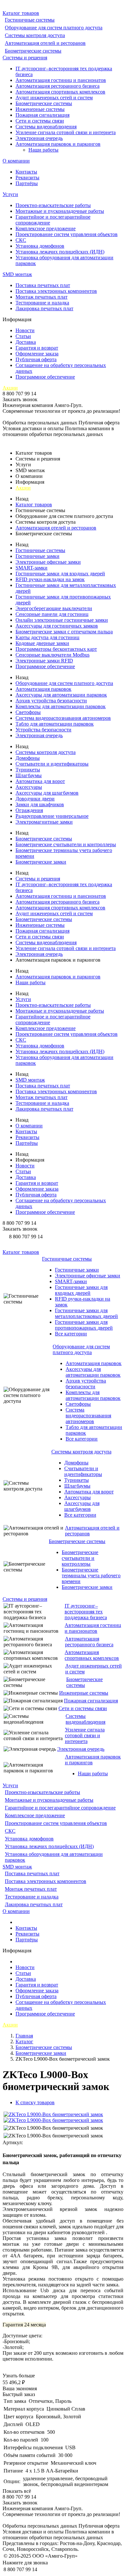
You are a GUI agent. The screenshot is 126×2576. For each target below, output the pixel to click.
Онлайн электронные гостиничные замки (62, 620)
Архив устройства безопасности (51, 701)
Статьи (23, 336)
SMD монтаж (17, 274)
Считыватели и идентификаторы (52, 764)
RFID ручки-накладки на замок (50, 579)
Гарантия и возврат (37, 348)
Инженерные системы (40, 109)
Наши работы (43, 150)
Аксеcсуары (29, 787)
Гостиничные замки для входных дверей (60, 574)
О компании (16, 161)
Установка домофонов (40, 246)
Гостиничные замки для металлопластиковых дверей (86, 1313)
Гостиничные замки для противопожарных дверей (84, 1325)
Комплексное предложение (46, 228)
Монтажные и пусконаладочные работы (60, 211)
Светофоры (28, 712)
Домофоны (28, 758)
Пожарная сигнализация (42, 115)
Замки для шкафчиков (40, 804)
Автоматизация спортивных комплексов (60, 92)
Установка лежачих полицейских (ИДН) (60, 252)
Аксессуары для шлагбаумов (47, 793)
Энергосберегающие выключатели (54, 608)
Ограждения (29, 810)
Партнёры (27, 183)
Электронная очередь (39, 138)
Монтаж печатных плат (42, 297)
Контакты (26, 172)
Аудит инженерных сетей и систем (54, 98)
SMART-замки (31, 568)
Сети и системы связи (40, 121)
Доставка (26, 342)
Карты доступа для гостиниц (47, 637)
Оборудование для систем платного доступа (54, 28)
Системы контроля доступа (35, 35)
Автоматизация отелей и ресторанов (45, 43)
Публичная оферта (36, 359)
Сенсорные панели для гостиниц (52, 614)
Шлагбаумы (29, 775)
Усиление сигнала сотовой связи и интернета (66, 132)
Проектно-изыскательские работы (53, 205)
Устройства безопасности (43, 730)
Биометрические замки (41, 862)
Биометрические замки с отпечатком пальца (64, 632)
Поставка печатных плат (43, 285)
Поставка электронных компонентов (56, 291)
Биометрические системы (33, 51)
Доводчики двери (35, 799)
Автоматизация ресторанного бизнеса (58, 86)
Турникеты (28, 770)
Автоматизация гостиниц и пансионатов (61, 80)
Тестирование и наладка (42, 303)
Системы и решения (25, 58)
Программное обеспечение (45, 377)
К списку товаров (35, 2102)
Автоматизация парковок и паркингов (58, 144)
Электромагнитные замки (44, 822)
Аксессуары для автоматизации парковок (61, 695)
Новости (25, 330)
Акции (10, 388)
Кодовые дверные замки (42, 643)
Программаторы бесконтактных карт (56, 649)
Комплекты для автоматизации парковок (61, 706)
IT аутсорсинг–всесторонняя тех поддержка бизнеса (86, 1612)
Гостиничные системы (30, 20)
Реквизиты (27, 178)
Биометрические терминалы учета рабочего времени (91, 1575)
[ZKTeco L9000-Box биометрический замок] (53, 2114)
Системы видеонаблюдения (46, 127)
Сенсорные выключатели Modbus (52, 655)
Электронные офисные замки (48, 562)
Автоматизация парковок (43, 689)
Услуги (10, 194)
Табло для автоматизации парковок (55, 724)
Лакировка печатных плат (44, 308)
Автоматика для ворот (40, 781)
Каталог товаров (21, 13)
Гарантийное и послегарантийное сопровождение (60, 1808)
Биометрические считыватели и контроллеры (66, 844)
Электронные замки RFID (44, 661)
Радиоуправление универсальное (52, 816)
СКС (21, 240)
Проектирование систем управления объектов (67, 234)
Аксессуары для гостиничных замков (57, 626)
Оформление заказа (37, 354)
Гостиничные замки (37, 556)
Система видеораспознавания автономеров (63, 718)
